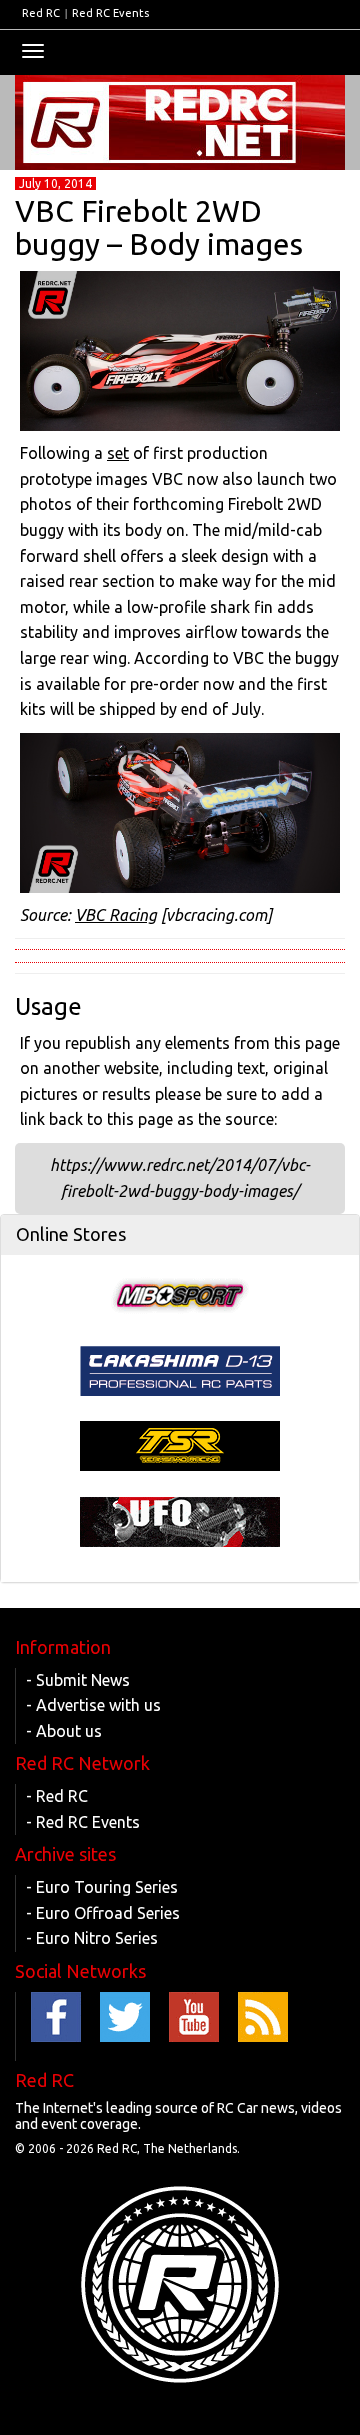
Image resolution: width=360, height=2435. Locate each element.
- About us (64, 1731)
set (118, 453)
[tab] (180, 1235)
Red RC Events (110, 13)
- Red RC (57, 1796)
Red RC (41, 13)
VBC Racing (116, 915)
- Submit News (78, 1680)
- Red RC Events (83, 1822)
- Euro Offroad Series (103, 1913)
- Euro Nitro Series (92, 1938)
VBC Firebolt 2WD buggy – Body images (159, 227)
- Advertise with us (93, 1705)
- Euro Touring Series (102, 1887)
